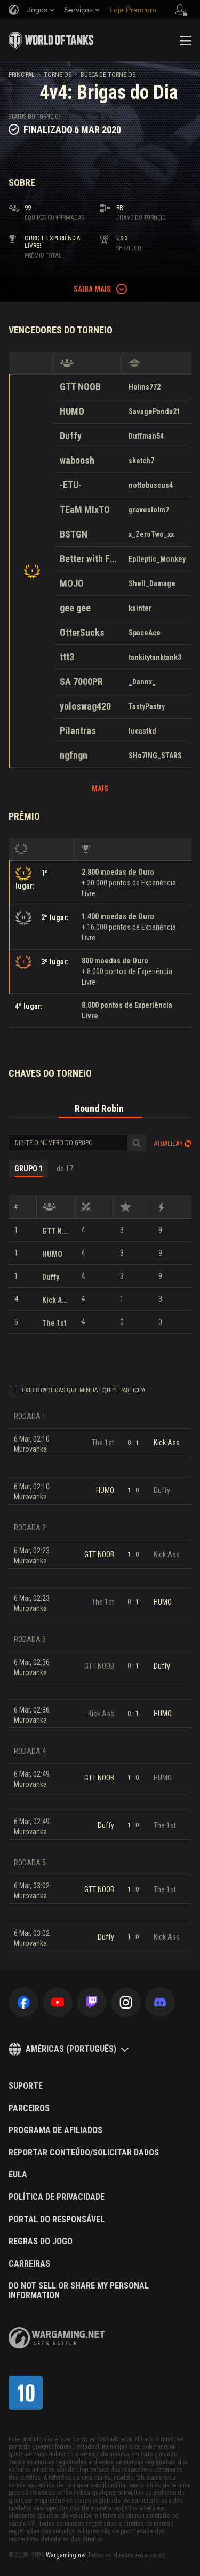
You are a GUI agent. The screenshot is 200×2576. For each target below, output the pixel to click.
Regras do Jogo (41, 2242)
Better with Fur (88, 559)
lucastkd (142, 731)
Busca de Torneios (108, 75)
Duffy (71, 436)
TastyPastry (147, 706)
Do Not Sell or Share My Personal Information (79, 2290)
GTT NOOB (80, 387)
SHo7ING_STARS (155, 756)
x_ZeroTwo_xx (151, 534)
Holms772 (145, 387)
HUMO (72, 411)
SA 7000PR (81, 682)
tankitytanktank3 (155, 657)
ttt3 (67, 657)
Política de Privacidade (57, 2197)
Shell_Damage (152, 583)
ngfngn (74, 755)
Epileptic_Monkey (157, 559)
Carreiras (29, 2264)
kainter (140, 608)
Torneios (58, 75)
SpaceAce (145, 633)
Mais (100, 789)
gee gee (75, 608)
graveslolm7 (149, 510)
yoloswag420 (85, 706)
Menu (185, 41)
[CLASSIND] (26, 2393)
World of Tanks (51, 41)
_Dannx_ (142, 682)
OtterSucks (82, 632)
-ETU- (71, 485)
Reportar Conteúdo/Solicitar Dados (84, 2153)
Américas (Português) (71, 2049)
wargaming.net (57, 2338)
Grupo (29, 1169)
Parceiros (29, 2108)
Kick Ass (56, 1300)
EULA (18, 2175)
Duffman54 (146, 436)
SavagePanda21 (154, 411)
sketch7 (141, 461)
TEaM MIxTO (85, 509)
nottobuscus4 (151, 485)
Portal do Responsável (57, 2220)
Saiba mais (92, 289)
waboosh (77, 460)
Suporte (26, 2086)
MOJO (72, 583)
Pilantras (78, 731)
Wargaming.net (66, 2555)
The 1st (54, 1323)
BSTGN (74, 534)
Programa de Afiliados (55, 2130)
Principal (22, 75)
